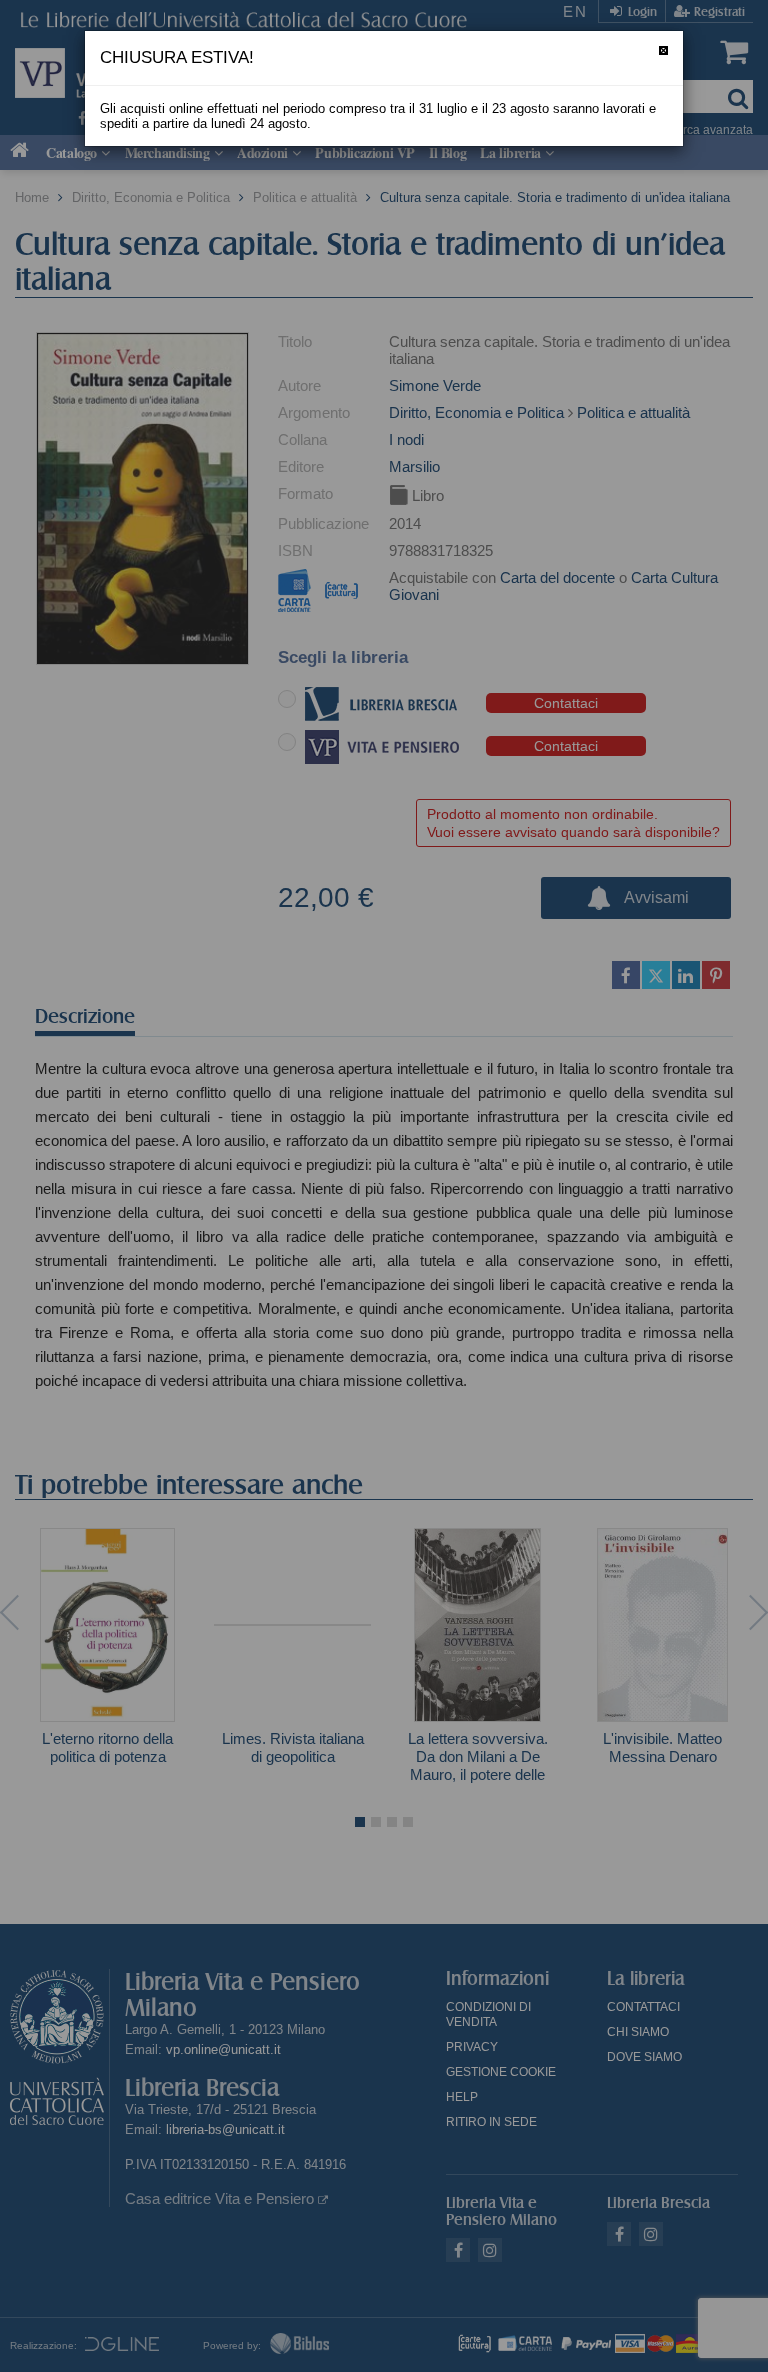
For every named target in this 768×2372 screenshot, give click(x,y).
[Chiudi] (663, 50)
